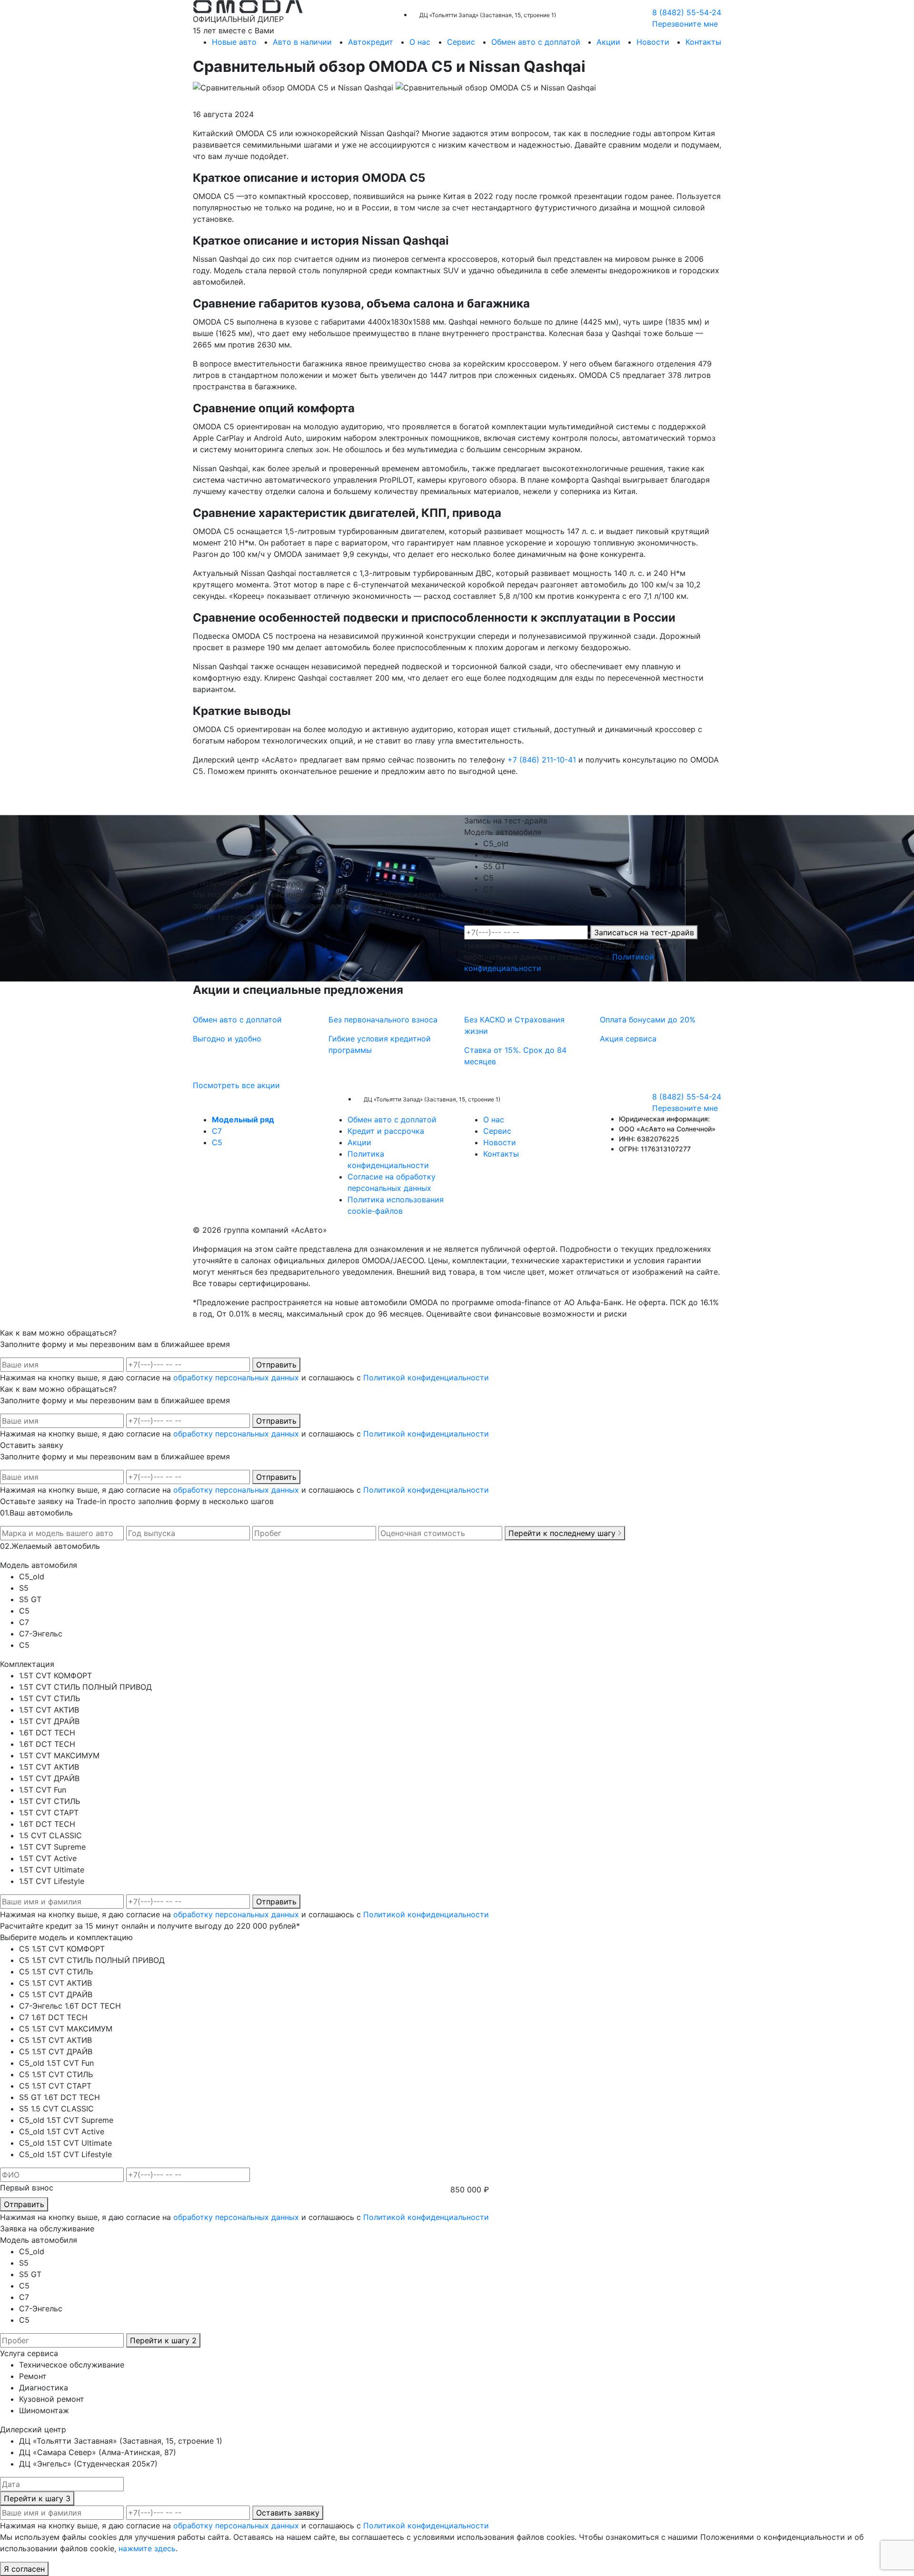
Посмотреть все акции (236, 1085)
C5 (217, 1142)
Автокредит (371, 42)
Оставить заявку (288, 2513)
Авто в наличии (302, 42)
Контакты (703, 42)
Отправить (276, 1365)
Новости (653, 42)
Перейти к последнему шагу (563, 1533)
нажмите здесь (147, 2548)
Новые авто (234, 42)
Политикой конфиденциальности (426, 1377)
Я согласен (24, 2569)
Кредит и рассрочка (386, 1131)
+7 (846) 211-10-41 (542, 760)
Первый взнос (27, 2188)
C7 (217, 1131)
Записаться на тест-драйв (644, 932)
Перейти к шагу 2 (163, 2340)
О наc (420, 42)
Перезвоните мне (685, 24)
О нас (494, 1120)
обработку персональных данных (236, 1377)
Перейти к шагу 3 (37, 2498)
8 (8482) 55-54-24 (687, 12)
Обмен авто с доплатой (536, 42)
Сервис (461, 42)
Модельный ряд (243, 1120)
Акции (608, 42)
